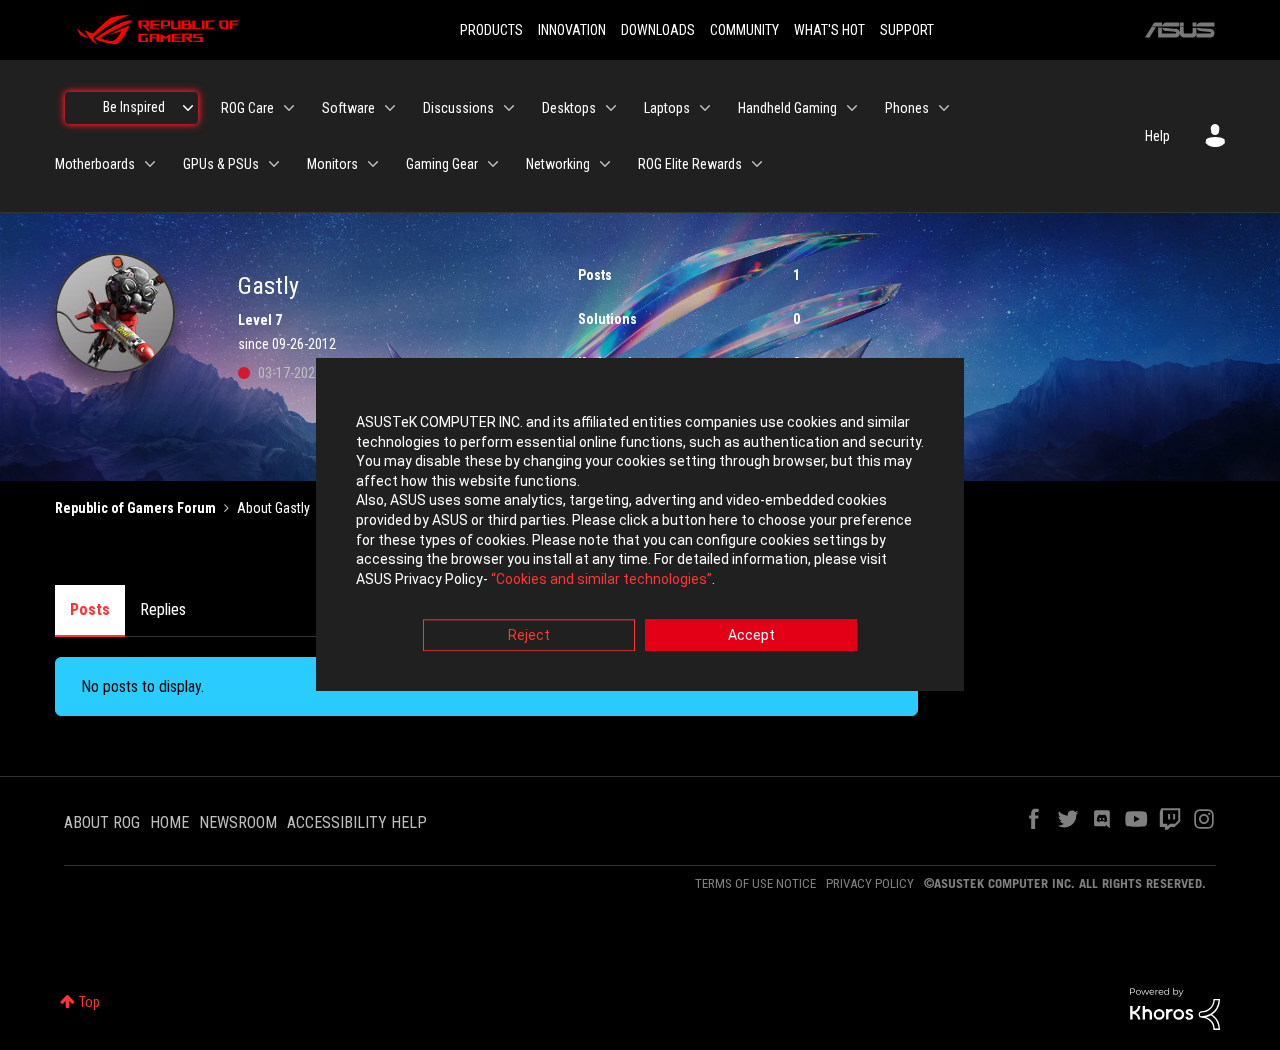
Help (1157, 136)
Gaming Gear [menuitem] (442, 164)
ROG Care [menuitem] (247, 108)
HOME (169, 822)
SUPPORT (907, 30)
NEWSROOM (238, 822)
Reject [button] (529, 636)
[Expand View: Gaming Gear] (493, 164)
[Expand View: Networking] (605, 164)
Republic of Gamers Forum (135, 508)
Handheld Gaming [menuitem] (787, 108)
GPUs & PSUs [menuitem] (221, 164)
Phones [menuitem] (907, 108)
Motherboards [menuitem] (95, 164)
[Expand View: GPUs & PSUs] (274, 164)
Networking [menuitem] (558, 164)
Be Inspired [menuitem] (134, 107)
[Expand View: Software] (390, 108)
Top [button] (89, 1002)
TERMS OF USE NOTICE (755, 883)
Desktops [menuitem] (569, 108)
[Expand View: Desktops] (611, 108)
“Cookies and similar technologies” (601, 579)
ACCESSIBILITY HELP (357, 822)
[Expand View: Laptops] (705, 108)
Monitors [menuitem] (332, 164)
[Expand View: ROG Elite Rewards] (757, 164)
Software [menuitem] (348, 108)
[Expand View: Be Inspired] (188, 108)
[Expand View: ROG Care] (289, 108)
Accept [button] (751, 636)
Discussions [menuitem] (458, 108)
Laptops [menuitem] (667, 108)
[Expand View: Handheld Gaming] (852, 108)
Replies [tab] (163, 609)
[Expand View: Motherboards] (150, 164)
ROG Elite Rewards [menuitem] (690, 164)
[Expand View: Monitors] (373, 164)
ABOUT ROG (102, 822)
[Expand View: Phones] (944, 108)
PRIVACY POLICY (870, 883)
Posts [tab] (90, 609)
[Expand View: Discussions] (509, 108)
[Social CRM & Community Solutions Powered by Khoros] (1175, 1008)
